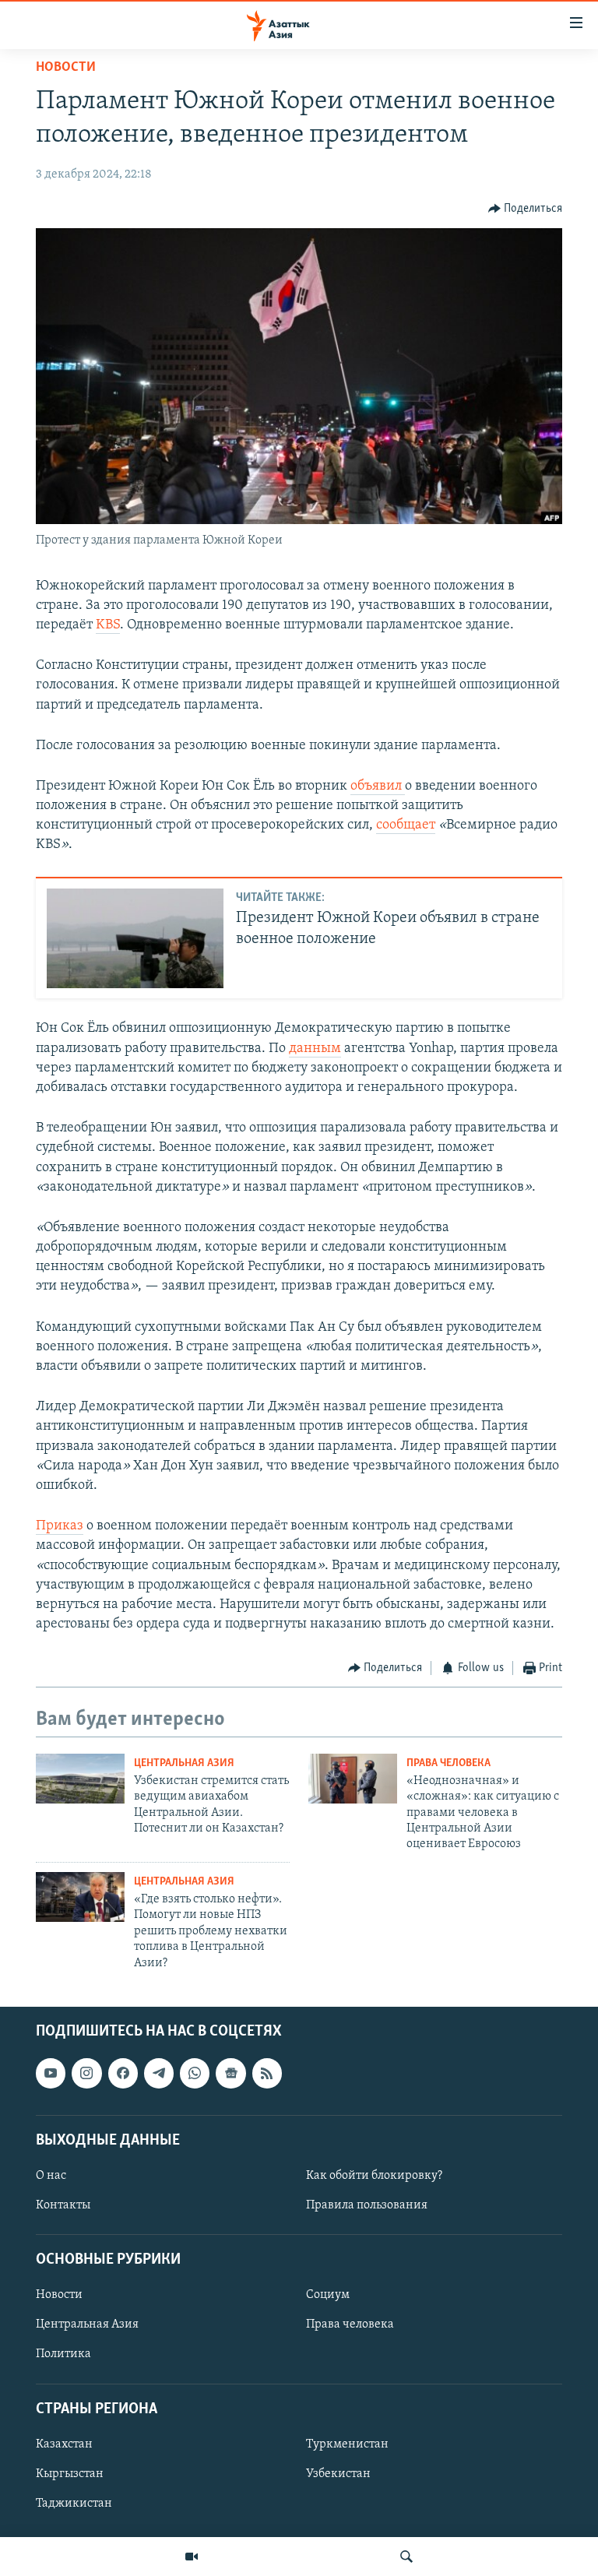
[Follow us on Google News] (230, 2073)
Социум (328, 2295)
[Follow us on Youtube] (51, 2073)
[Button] (526, 209)
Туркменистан (347, 2444)
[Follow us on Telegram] (159, 2073)
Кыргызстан (70, 2474)
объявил (378, 787)
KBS (108, 625)
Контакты (63, 2205)
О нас (51, 2176)
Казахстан (64, 2444)
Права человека (448, 1763)
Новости (66, 68)
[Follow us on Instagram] (86, 2073)
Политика (63, 2354)
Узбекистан (338, 2474)
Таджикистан (74, 2504)
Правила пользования (367, 2205)
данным (315, 1049)
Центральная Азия (184, 1763)
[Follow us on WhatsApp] (195, 2073)
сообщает (406, 825)
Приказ (60, 1526)
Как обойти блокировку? (374, 2176)
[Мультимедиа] (192, 2557)
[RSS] (267, 2073)
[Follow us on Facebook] (123, 2073)
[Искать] (406, 2557)
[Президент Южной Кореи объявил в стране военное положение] (135, 938)
